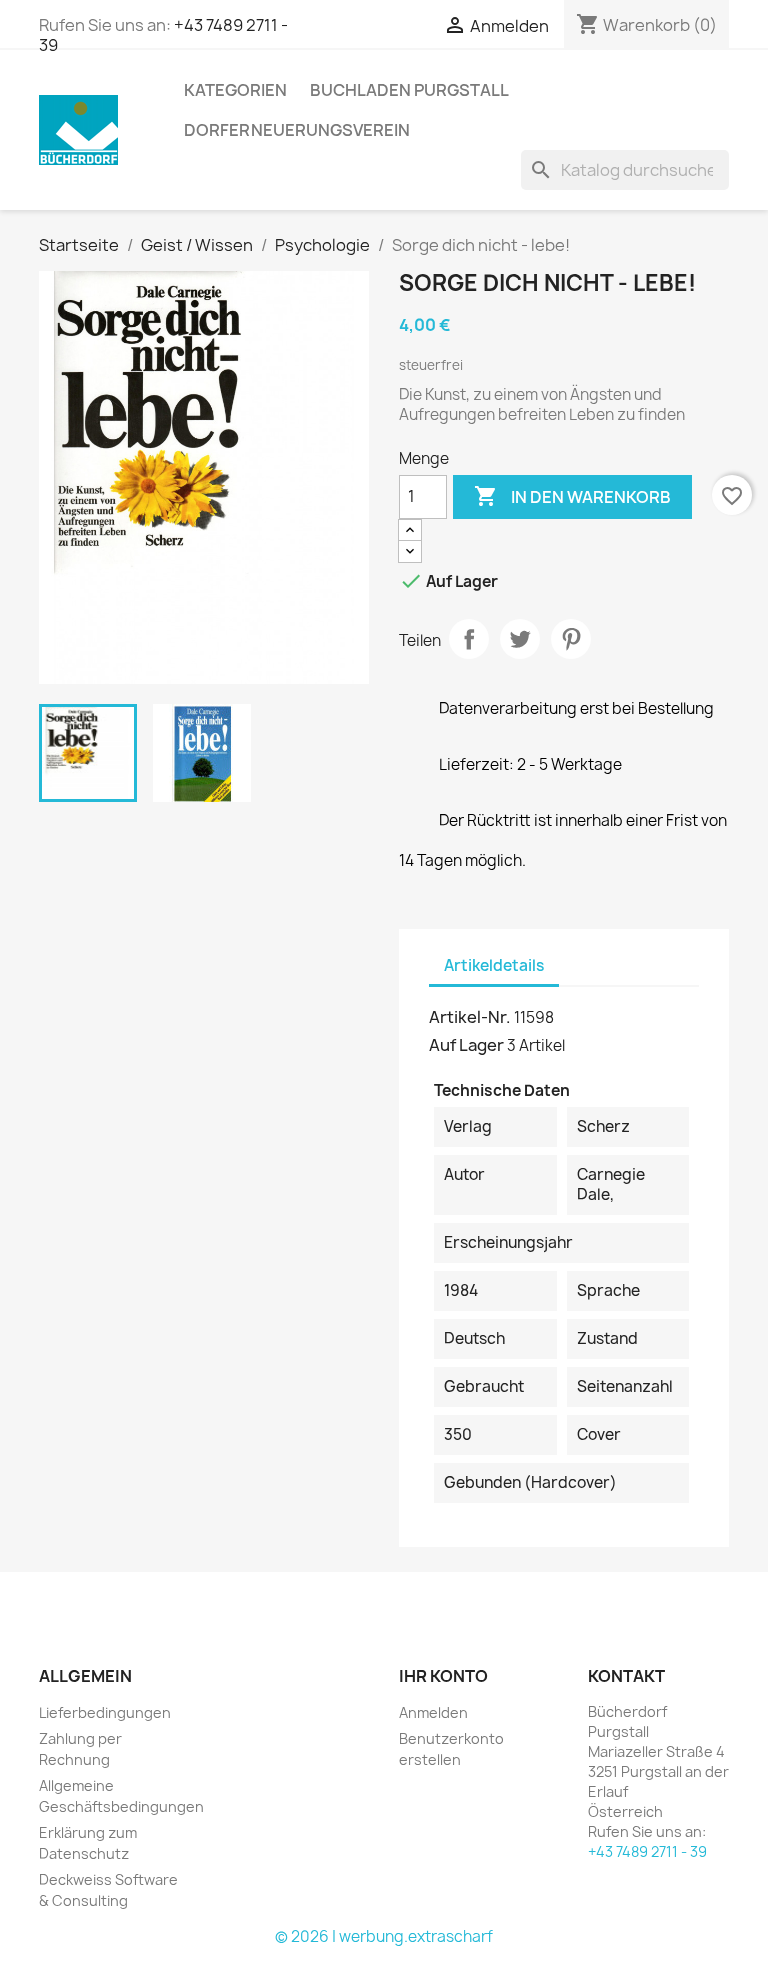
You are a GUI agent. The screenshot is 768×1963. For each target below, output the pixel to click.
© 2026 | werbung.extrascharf (384, 1936)
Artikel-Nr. (470, 1017)
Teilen (469, 639)
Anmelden (433, 1712)
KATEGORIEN (235, 90)
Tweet (520, 639)
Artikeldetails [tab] (494, 965)
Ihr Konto (443, 1676)
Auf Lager (466, 1045)
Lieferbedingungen (105, 1712)
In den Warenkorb (572, 496)
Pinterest (571, 639)
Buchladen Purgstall (409, 90)
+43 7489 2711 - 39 (647, 1851)
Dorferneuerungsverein (297, 130)
